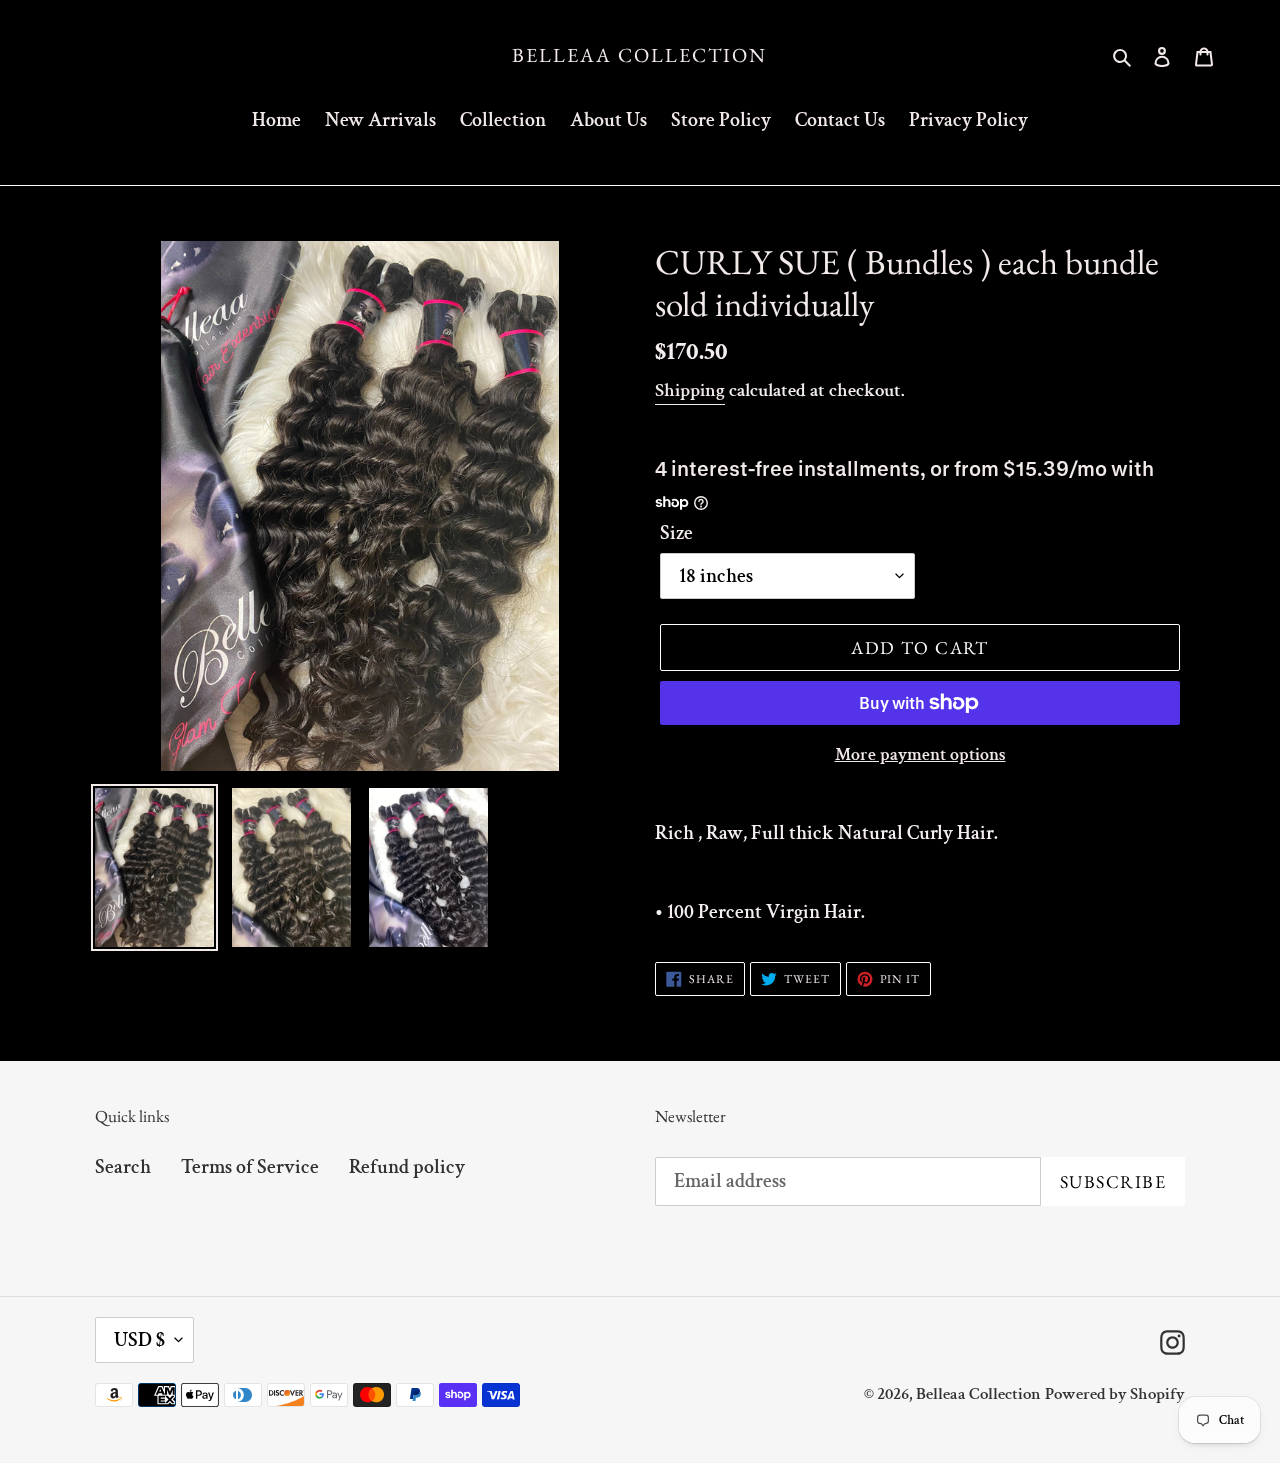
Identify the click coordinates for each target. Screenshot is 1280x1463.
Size (676, 533)
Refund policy (407, 1167)
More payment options (920, 754)
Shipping (690, 390)
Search (123, 1167)
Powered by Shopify (1115, 1394)
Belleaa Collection (639, 55)
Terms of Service (250, 1167)
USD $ (139, 1340)
